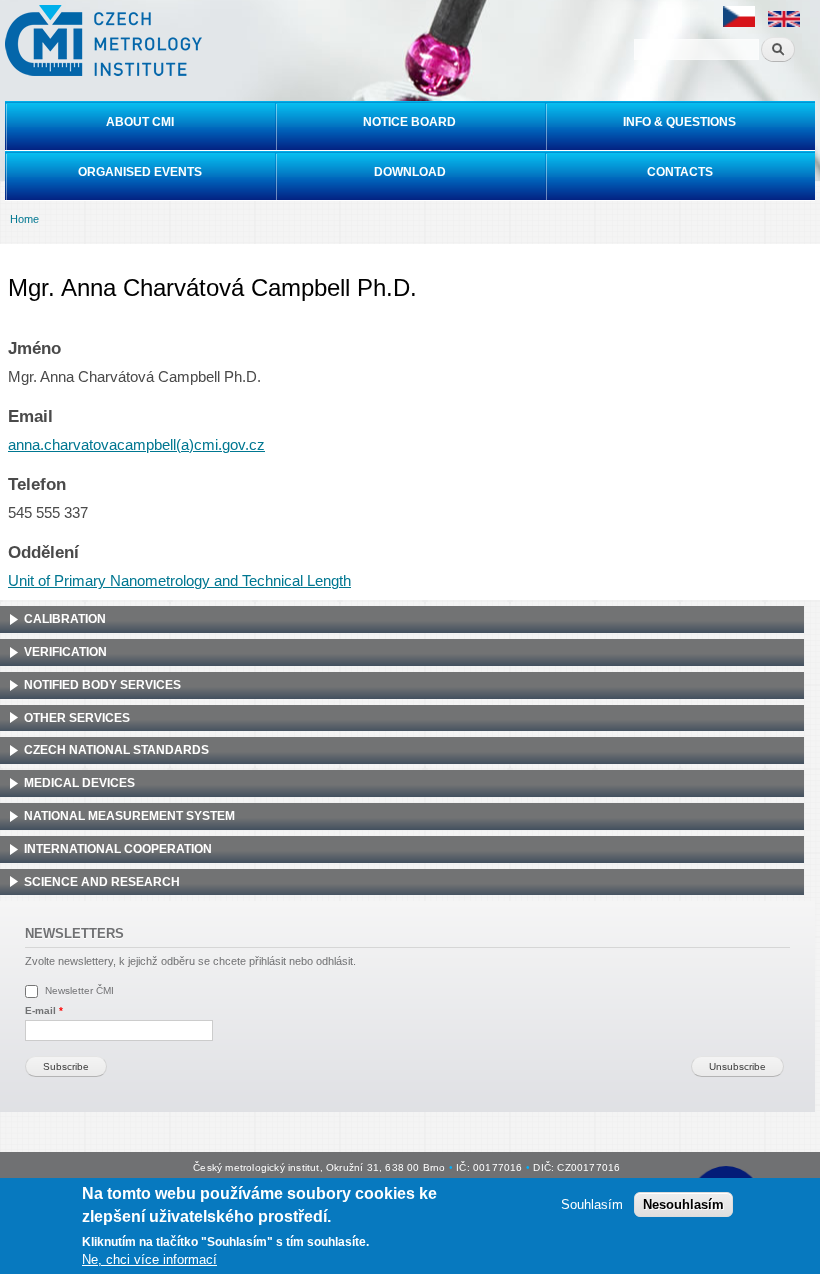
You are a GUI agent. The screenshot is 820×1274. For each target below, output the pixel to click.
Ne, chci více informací (149, 1259)
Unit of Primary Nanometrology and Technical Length (179, 581)
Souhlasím (592, 1204)
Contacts (680, 172)
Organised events (140, 172)
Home (24, 219)
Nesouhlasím (683, 1204)
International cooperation (118, 849)
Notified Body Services (102, 685)
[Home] (101, 40)
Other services (77, 718)
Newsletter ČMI (79, 990)
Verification (65, 652)
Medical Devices (79, 783)
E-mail (44, 1010)
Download (410, 172)
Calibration (65, 619)
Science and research (102, 882)
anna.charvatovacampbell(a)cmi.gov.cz (136, 445)
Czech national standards (116, 750)
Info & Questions (679, 122)
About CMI (140, 122)
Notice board (409, 122)
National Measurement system (129, 816)
